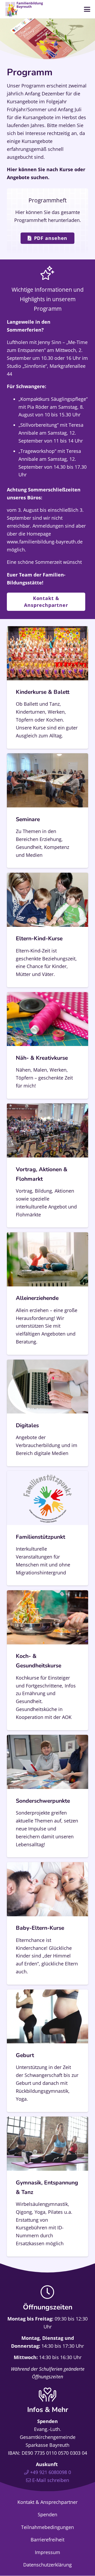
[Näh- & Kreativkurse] (47, 1045)
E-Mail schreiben (51, 2480)
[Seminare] (47, 811)
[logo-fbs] (24, 9)
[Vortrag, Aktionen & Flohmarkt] (47, 1165)
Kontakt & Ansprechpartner (47, 2502)
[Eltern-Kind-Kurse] (47, 930)
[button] (87, 9)
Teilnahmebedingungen (47, 2527)
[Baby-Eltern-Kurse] (47, 1923)
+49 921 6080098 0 (51, 2472)
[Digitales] (47, 1413)
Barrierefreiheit (47, 2540)
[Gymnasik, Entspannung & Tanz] (47, 2187)
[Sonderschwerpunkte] (47, 1796)
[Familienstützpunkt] (47, 1528)
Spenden (47, 2514)
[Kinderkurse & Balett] (47, 687)
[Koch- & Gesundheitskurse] (47, 1660)
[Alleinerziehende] (47, 1294)
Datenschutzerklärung (47, 2565)
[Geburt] (47, 2051)
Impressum (47, 2552)
